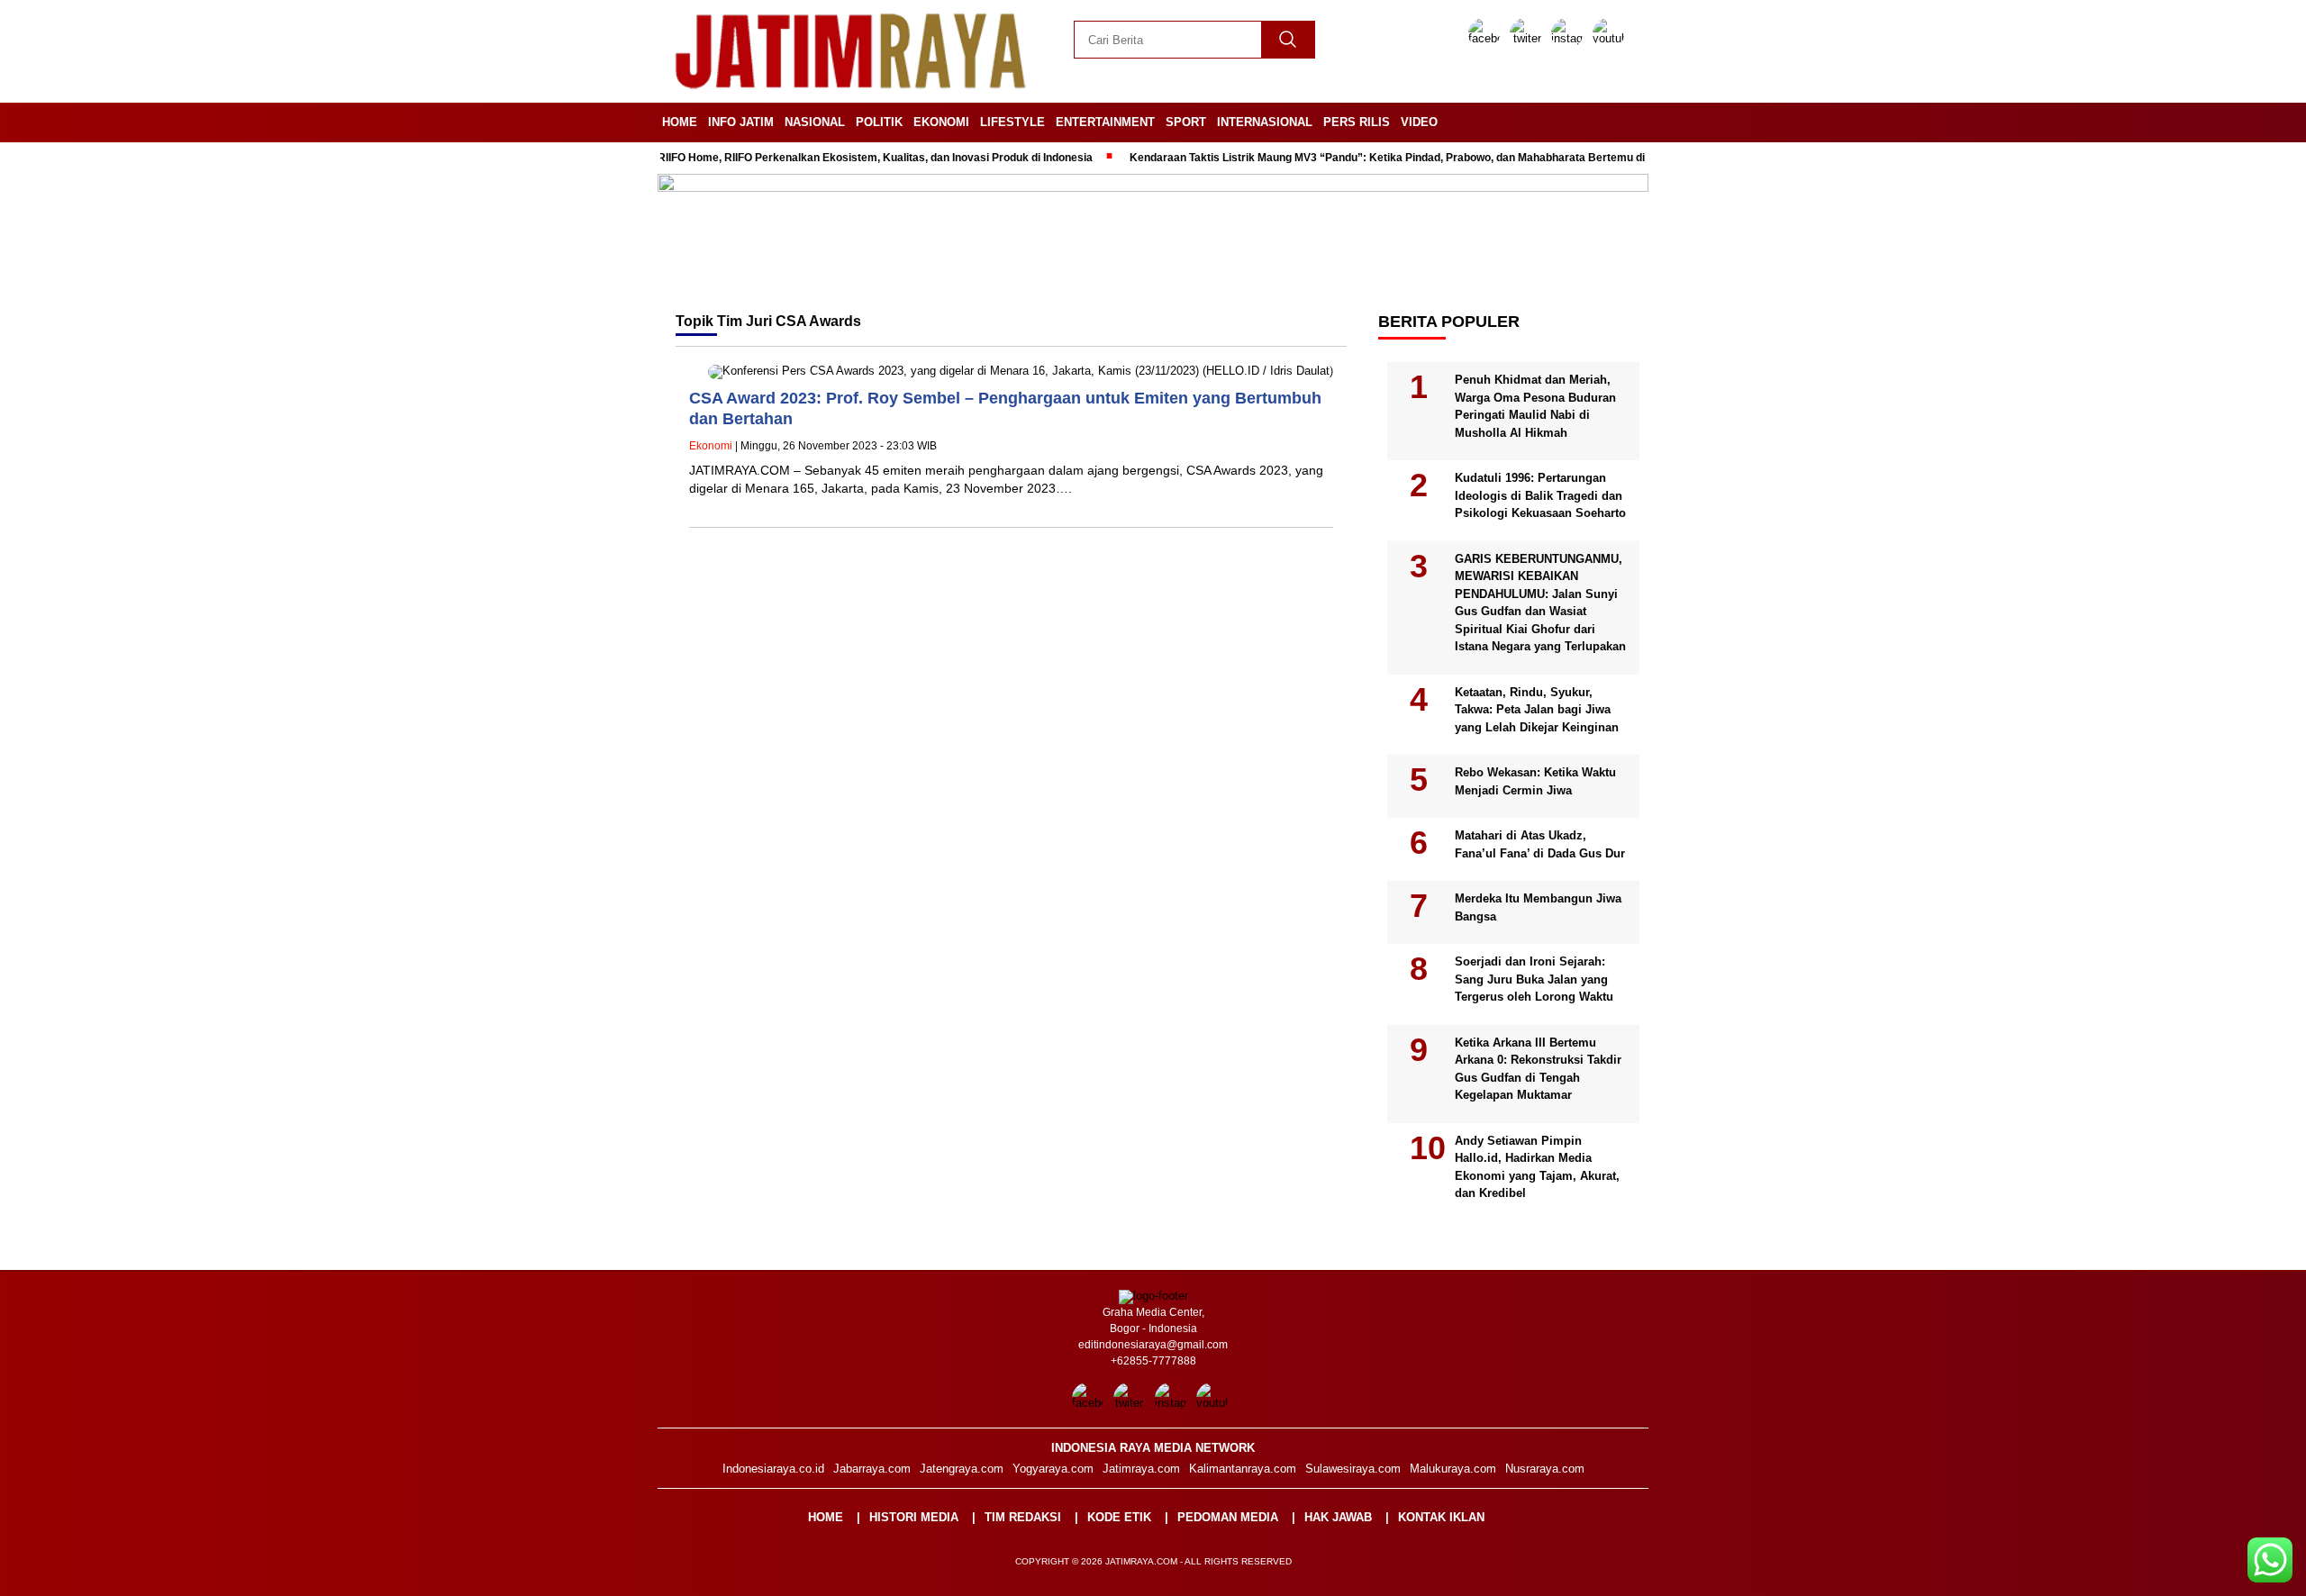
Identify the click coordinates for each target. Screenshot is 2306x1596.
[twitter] (1529, 38)
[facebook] (1487, 38)
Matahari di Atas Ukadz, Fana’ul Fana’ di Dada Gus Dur (1540, 844)
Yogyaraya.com (1053, 1469)
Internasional (1265, 122)
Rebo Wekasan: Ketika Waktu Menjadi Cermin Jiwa (1535, 781)
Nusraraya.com (1545, 1469)
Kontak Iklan (1441, 1517)
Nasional (815, 122)
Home (680, 122)
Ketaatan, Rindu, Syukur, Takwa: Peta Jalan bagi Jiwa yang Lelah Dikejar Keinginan (1537, 710)
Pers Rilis (1357, 122)
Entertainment (1105, 122)
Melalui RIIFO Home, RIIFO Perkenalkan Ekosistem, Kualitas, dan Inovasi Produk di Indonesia (813, 158)
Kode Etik (1119, 1517)
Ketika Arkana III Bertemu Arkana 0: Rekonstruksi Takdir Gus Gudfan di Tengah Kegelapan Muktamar (1538, 1069)
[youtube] (1611, 38)
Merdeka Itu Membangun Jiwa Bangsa (1538, 907)
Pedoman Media (1228, 1517)
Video (1419, 122)
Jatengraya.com (962, 1469)
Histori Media (914, 1517)
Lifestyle (1012, 122)
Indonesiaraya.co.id (773, 1469)
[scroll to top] (2222, 1568)
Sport (1186, 122)
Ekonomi (941, 122)
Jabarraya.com (872, 1469)
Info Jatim (741, 122)
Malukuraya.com (1453, 1469)
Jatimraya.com (1141, 1469)
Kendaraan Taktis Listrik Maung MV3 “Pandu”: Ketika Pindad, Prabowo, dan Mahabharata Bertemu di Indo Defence (1380, 158)
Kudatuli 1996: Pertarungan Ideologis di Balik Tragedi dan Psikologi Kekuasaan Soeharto (1540, 495)
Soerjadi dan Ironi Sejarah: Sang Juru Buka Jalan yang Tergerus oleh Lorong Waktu (1534, 979)
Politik (879, 122)
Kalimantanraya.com (1243, 1469)
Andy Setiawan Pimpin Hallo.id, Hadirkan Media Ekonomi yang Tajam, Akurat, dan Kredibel (1537, 1167)
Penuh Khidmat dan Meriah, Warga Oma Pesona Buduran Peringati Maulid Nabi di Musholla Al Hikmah (1535, 406)
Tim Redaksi (1023, 1517)
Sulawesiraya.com (1353, 1469)
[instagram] (1570, 38)
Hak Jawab (1338, 1517)
